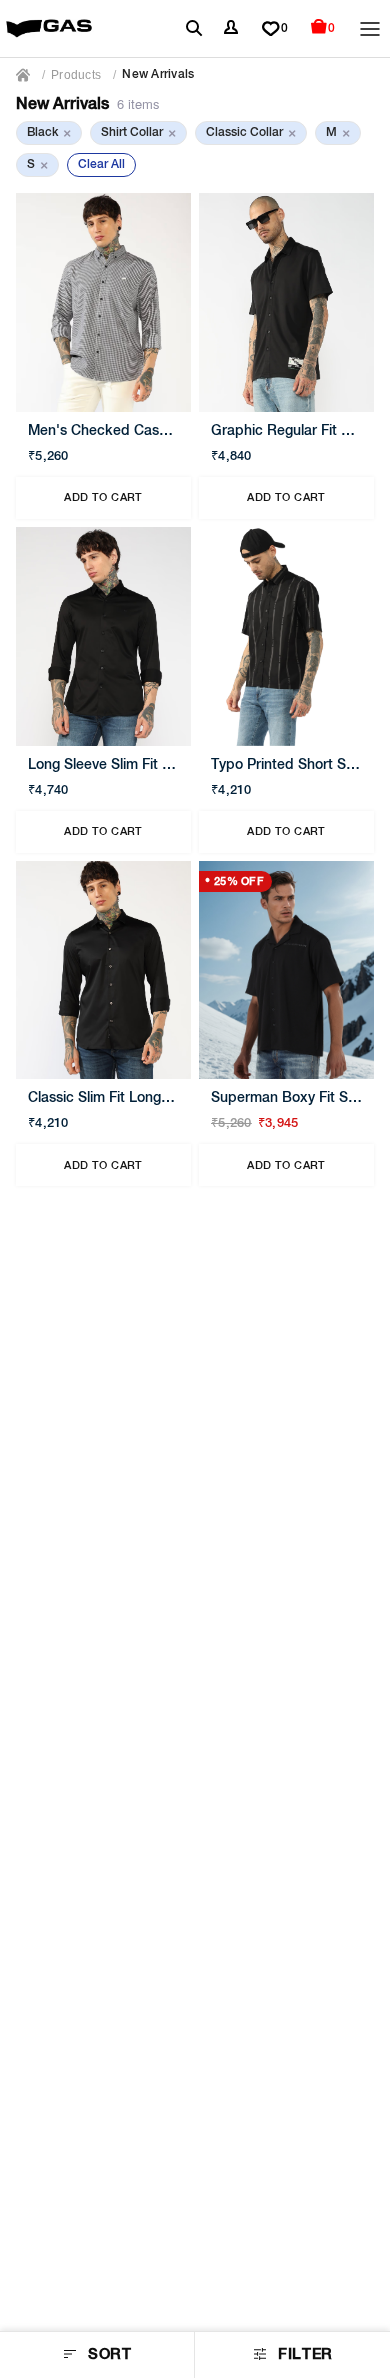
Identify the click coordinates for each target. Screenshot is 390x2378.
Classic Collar (251, 133)
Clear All (101, 165)
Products (76, 75)
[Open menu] (370, 29)
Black (49, 133)
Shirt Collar (138, 133)
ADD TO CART (103, 497)
